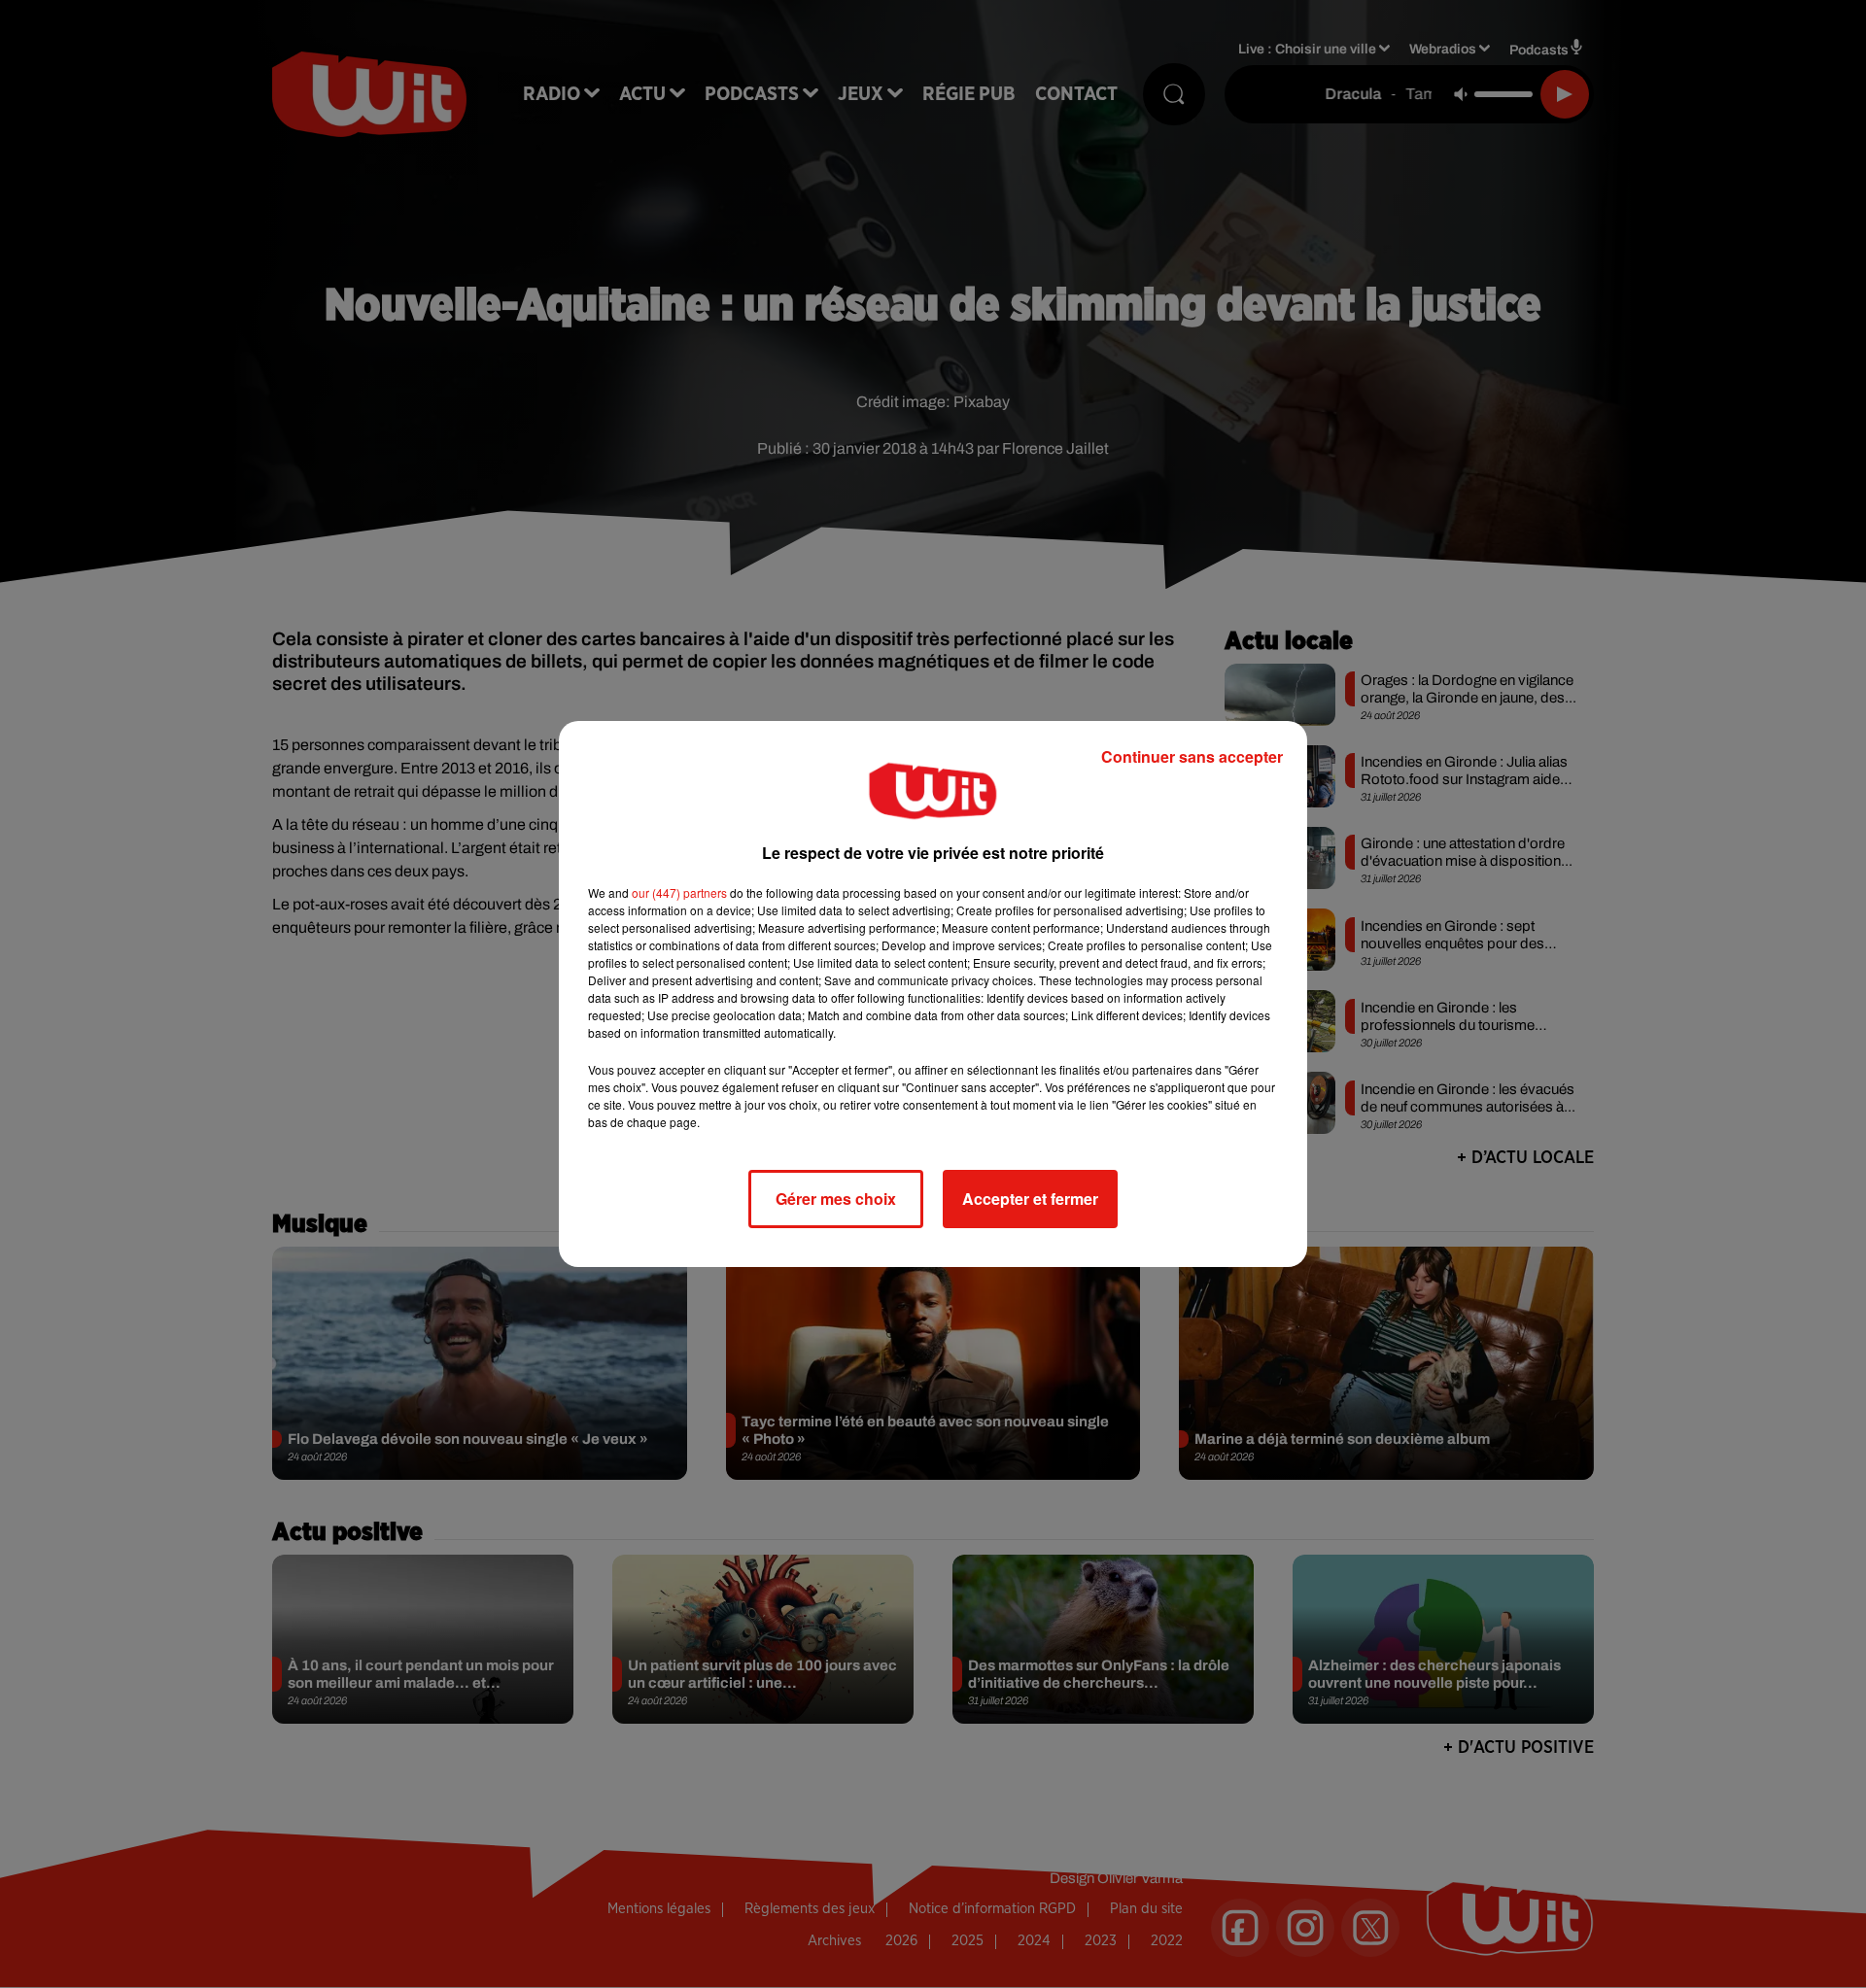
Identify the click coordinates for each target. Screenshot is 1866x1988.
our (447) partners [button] (679, 892)
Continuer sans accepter (1192, 756)
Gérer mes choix (836, 1199)
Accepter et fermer (1030, 1199)
